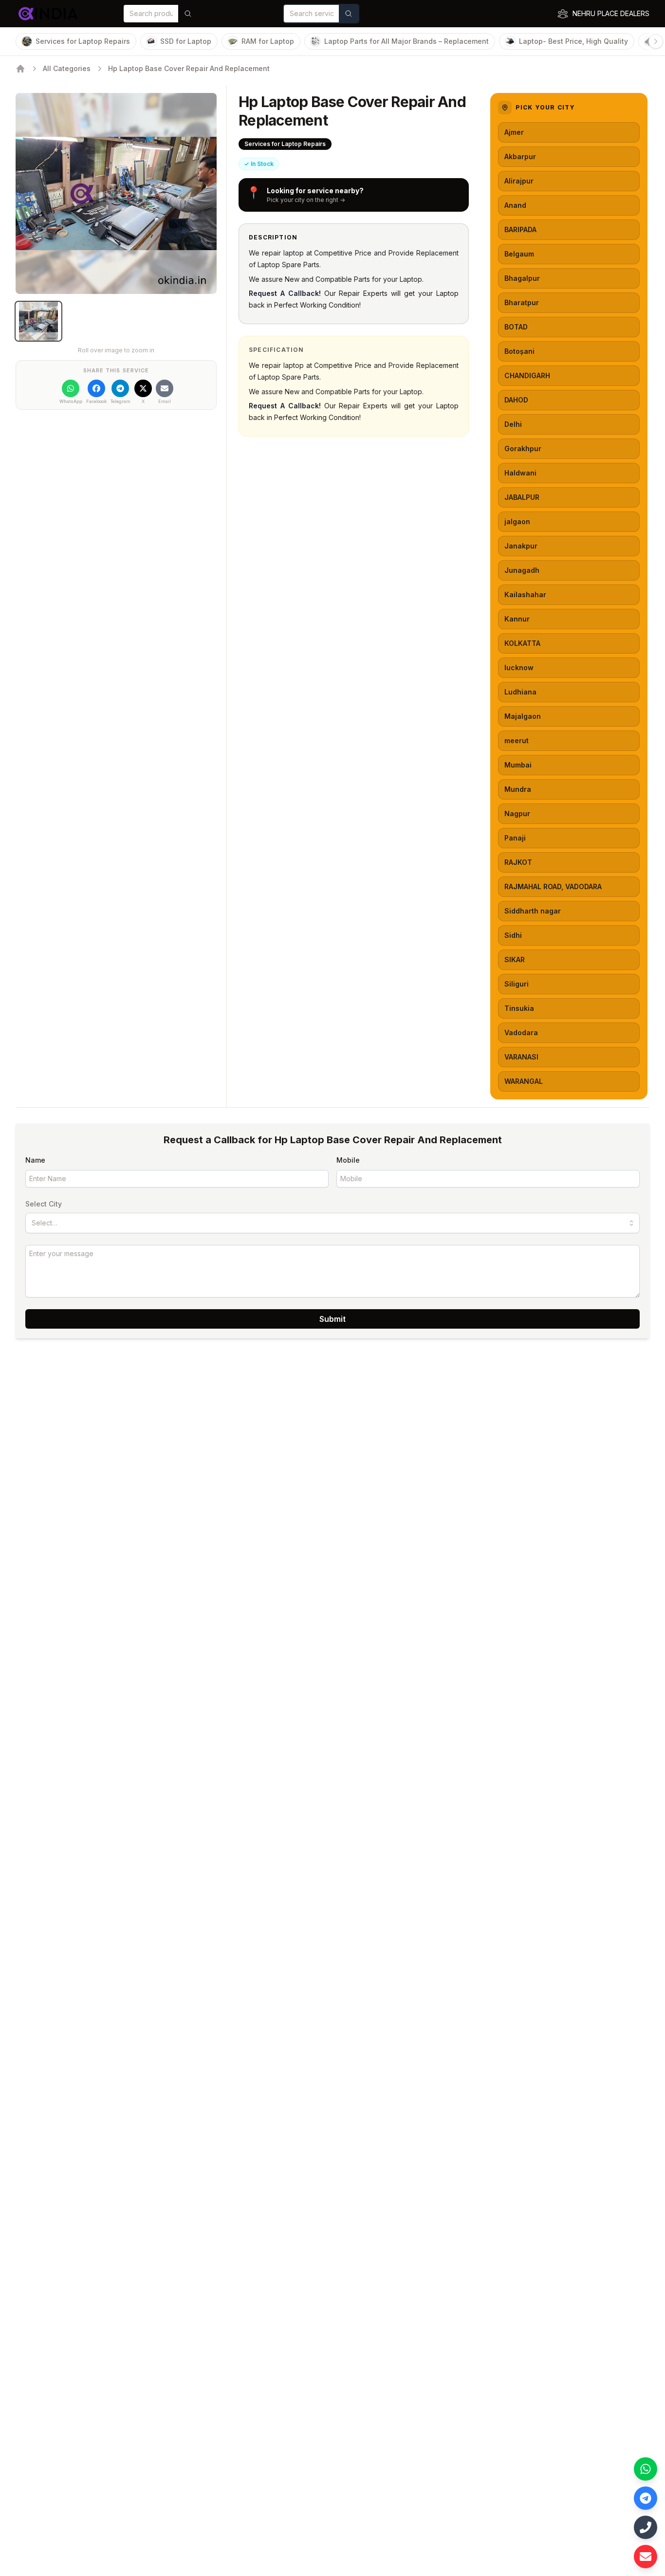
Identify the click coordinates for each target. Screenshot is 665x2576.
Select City (44, 1204)
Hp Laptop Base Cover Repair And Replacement (189, 68)
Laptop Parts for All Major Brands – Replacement (406, 41)
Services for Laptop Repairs (83, 41)
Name (35, 1160)
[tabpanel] (116, 193)
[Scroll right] (656, 41)
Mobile (348, 1160)
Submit (332, 1319)
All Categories (67, 68)
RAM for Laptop (268, 41)
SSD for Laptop (186, 41)
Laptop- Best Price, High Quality (573, 41)
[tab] (38, 321)
